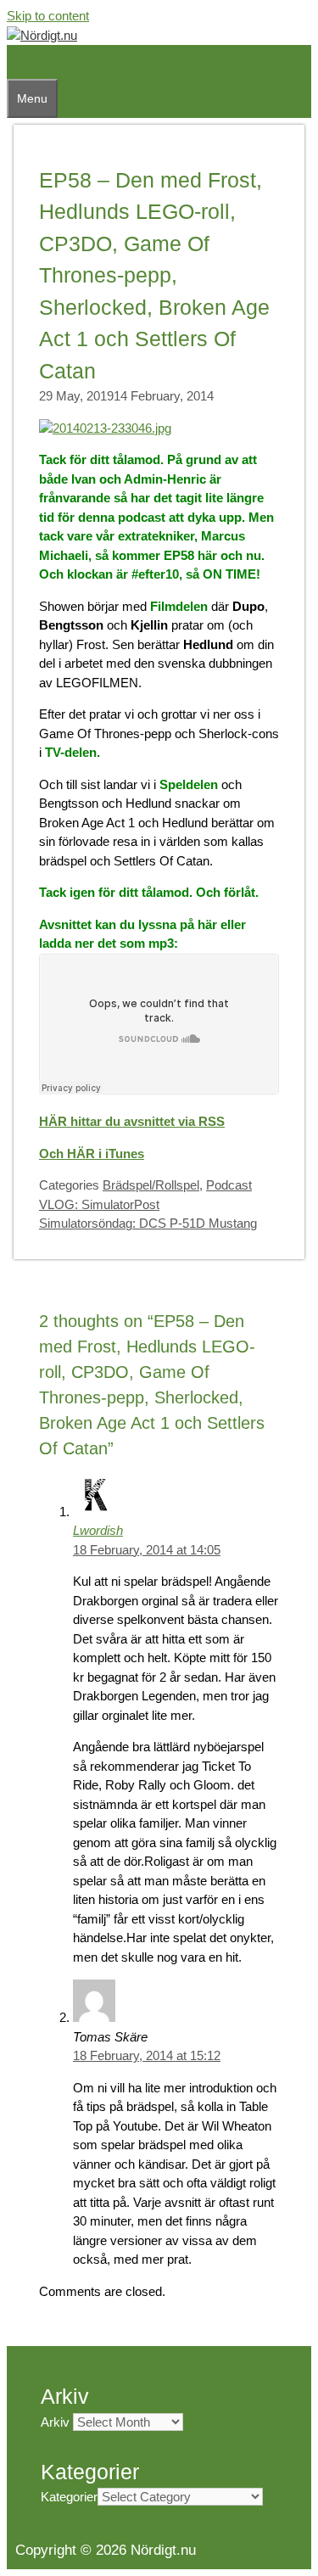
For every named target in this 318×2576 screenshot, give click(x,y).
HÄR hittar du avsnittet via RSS (132, 1121)
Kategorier (69, 2497)
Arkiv (55, 2422)
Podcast (229, 1185)
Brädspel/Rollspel (151, 1185)
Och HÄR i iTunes (92, 1154)
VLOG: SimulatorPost (99, 1204)
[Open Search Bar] (15, 62)
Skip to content (48, 16)
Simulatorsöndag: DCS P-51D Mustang (148, 1223)
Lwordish (98, 1530)
